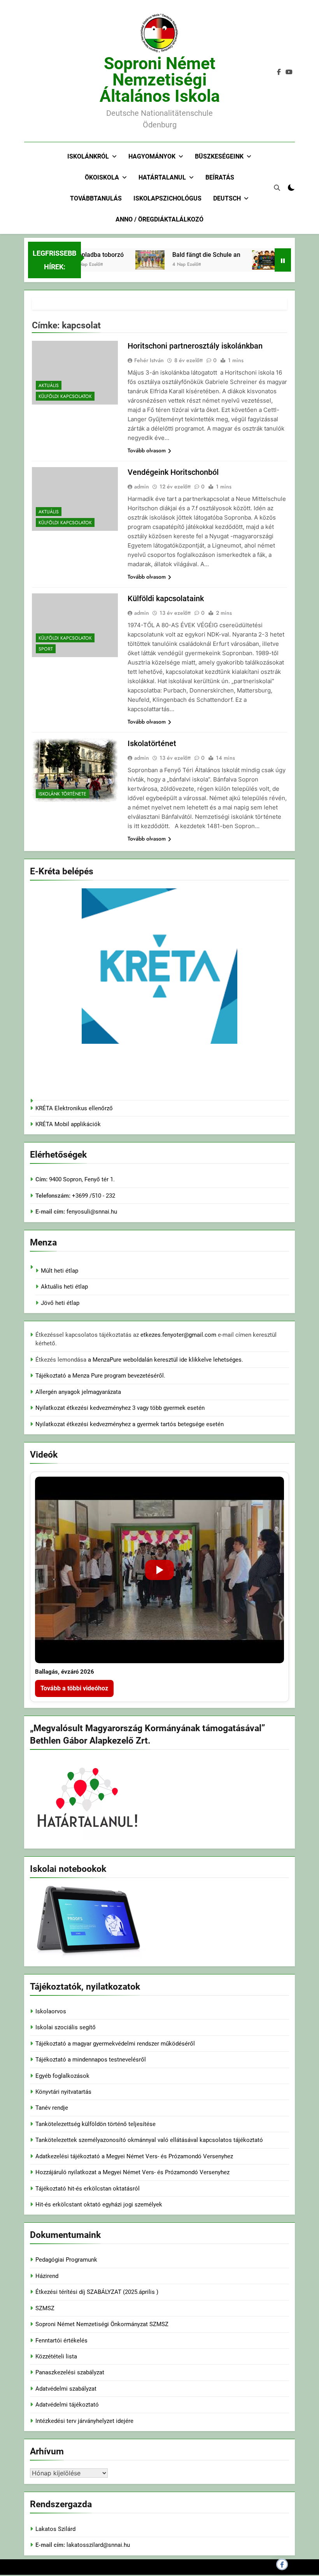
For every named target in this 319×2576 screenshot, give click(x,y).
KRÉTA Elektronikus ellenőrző (74, 1108)
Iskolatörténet (152, 743)
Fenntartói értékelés (61, 2341)
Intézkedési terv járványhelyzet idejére (84, 2421)
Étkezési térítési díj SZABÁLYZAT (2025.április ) (97, 2292)
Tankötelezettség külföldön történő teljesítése (96, 2124)
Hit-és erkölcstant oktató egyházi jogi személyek (99, 2205)
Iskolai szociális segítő (66, 2027)
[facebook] (279, 72)
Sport (46, 649)
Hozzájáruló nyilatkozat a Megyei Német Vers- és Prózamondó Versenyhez (132, 2172)
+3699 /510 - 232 (93, 1196)
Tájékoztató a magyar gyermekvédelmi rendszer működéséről (115, 2044)
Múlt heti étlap (60, 1271)
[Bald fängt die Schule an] (132, 260)
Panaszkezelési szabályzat (70, 2372)
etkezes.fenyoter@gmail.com (179, 1335)
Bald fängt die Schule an (189, 255)
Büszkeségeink (219, 156)
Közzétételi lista (56, 2356)
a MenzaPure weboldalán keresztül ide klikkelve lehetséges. (166, 1360)
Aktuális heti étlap (64, 1287)
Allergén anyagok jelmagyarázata (78, 1392)
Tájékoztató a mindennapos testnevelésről (91, 2060)
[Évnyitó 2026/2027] (249, 260)
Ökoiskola (102, 177)
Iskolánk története (62, 794)
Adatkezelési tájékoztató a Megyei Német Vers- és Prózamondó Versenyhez (134, 2156)
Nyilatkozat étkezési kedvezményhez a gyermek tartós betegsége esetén (130, 1424)
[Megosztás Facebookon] (282, 2564)
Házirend (47, 2276)
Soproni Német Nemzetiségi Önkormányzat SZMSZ (102, 2324)
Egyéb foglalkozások (62, 2076)
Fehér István (149, 360)
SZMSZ (45, 2308)
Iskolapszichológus (167, 198)
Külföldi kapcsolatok (65, 396)
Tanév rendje (52, 2108)
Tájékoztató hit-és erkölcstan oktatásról (88, 2189)
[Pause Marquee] (283, 260)
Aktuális (49, 385)
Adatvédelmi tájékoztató (67, 2405)
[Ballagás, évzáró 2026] (159, 1570)
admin (142, 487)
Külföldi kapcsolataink (166, 598)
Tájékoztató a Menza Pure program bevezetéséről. (100, 1376)
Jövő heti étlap (60, 1303)
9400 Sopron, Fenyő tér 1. (82, 1179)
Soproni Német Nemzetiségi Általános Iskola (160, 80)
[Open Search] (277, 188)
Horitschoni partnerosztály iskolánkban (195, 346)
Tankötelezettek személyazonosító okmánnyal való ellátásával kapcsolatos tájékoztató (149, 2140)
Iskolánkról (88, 156)
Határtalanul (162, 177)
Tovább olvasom (147, 450)
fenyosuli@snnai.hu (92, 1212)
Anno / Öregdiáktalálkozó (159, 219)
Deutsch (227, 198)
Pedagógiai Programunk (66, 2260)
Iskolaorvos (51, 2011)
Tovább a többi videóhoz (74, 1688)
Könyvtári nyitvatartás (63, 2092)
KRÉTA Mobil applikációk (68, 1124)
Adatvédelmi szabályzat (66, 2389)
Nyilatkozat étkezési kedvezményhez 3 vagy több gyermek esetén (120, 1408)
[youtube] (289, 72)
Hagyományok (152, 156)
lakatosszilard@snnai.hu (98, 2545)
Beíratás (220, 177)
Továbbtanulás (96, 198)
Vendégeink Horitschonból (173, 472)
